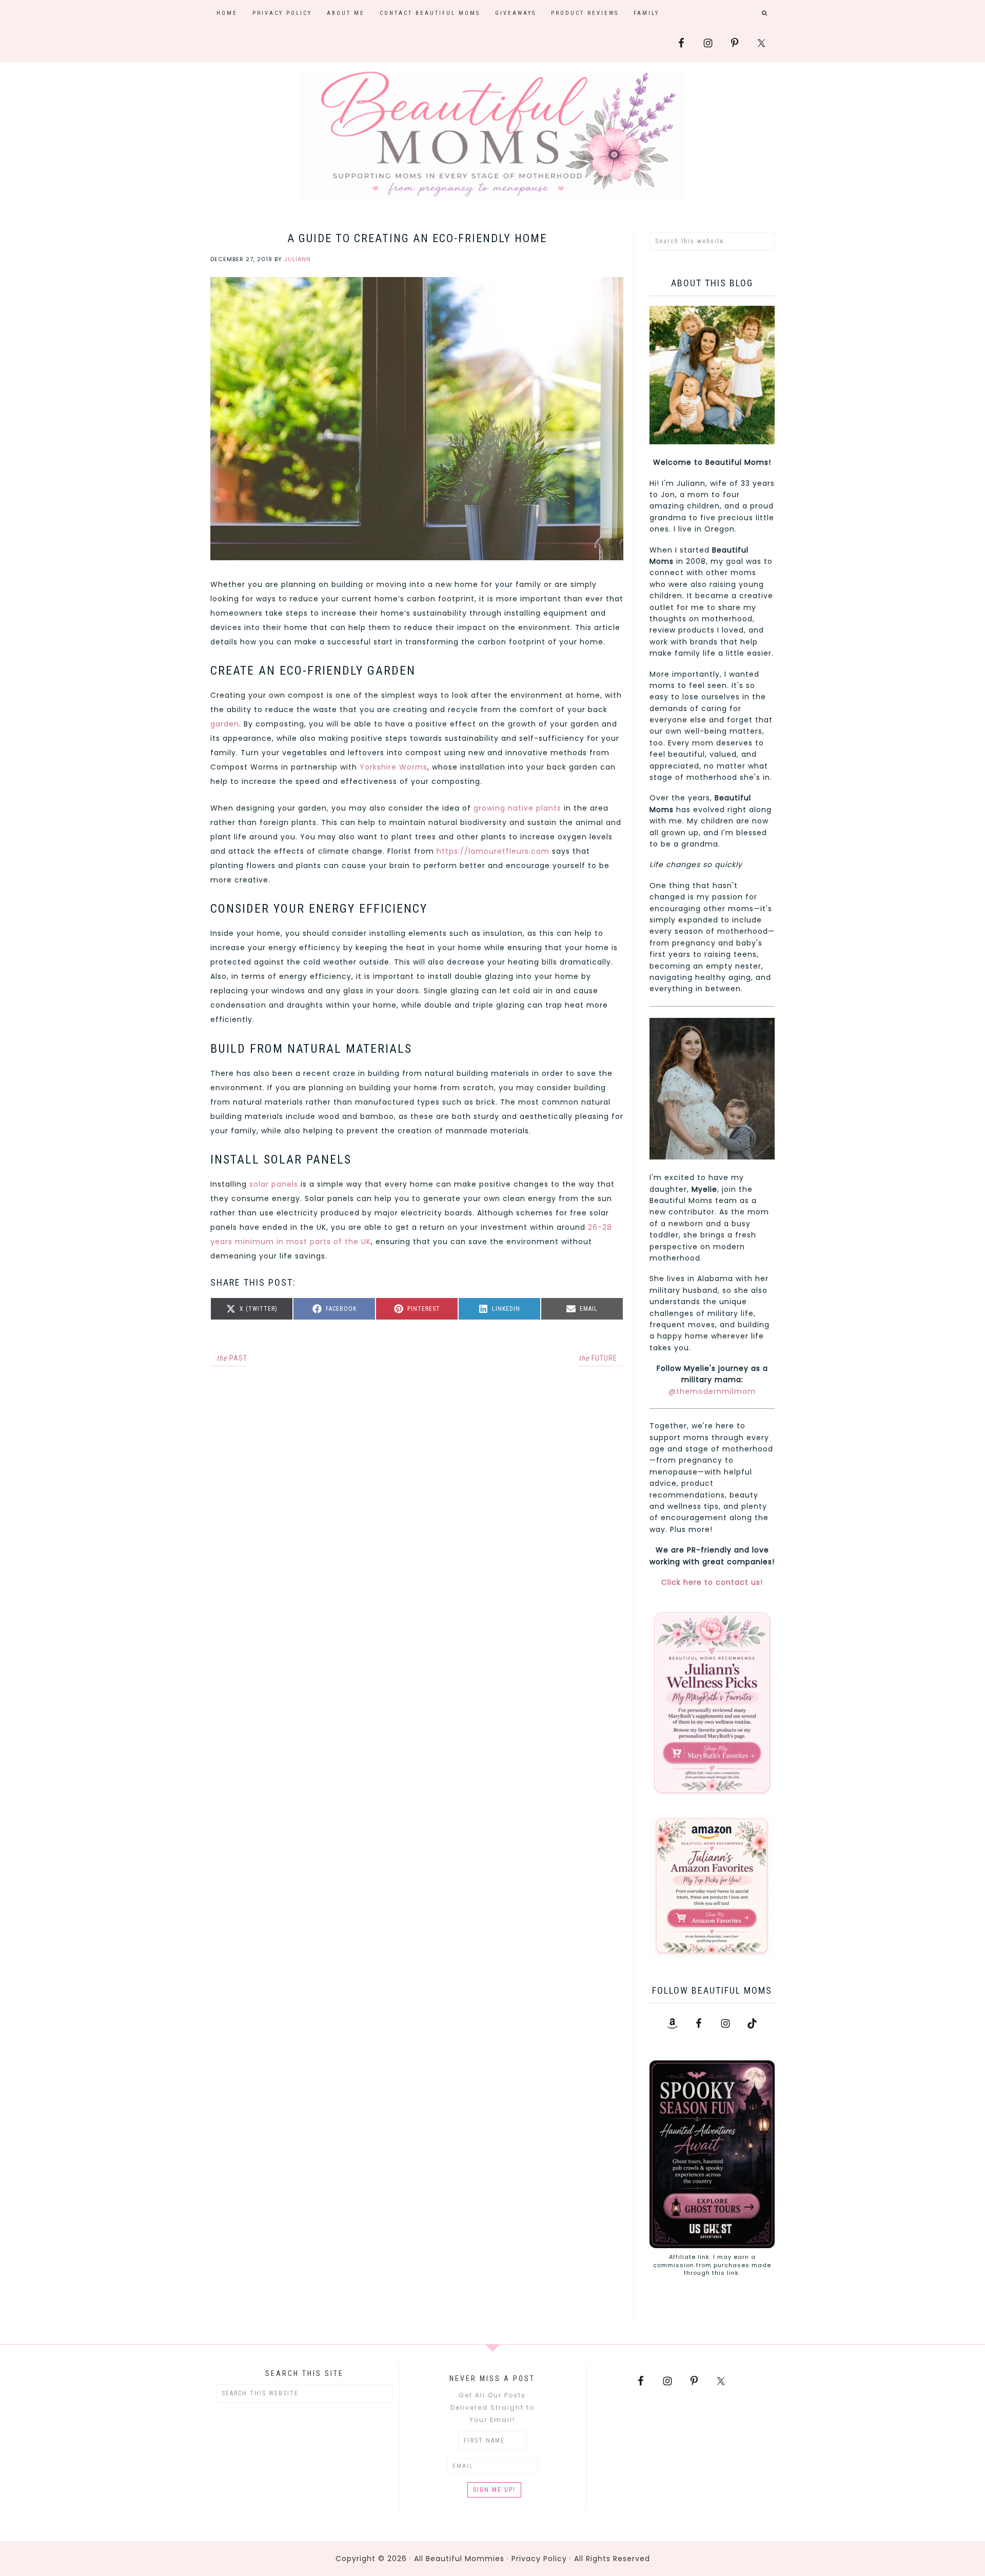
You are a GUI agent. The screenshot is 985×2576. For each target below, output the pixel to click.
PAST (232, 1358)
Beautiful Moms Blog (493, 134)
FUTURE (598, 1358)
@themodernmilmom (712, 1391)
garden (225, 724)
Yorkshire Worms (393, 767)
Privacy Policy (539, 2559)
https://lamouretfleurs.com (493, 851)
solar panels (274, 1184)
